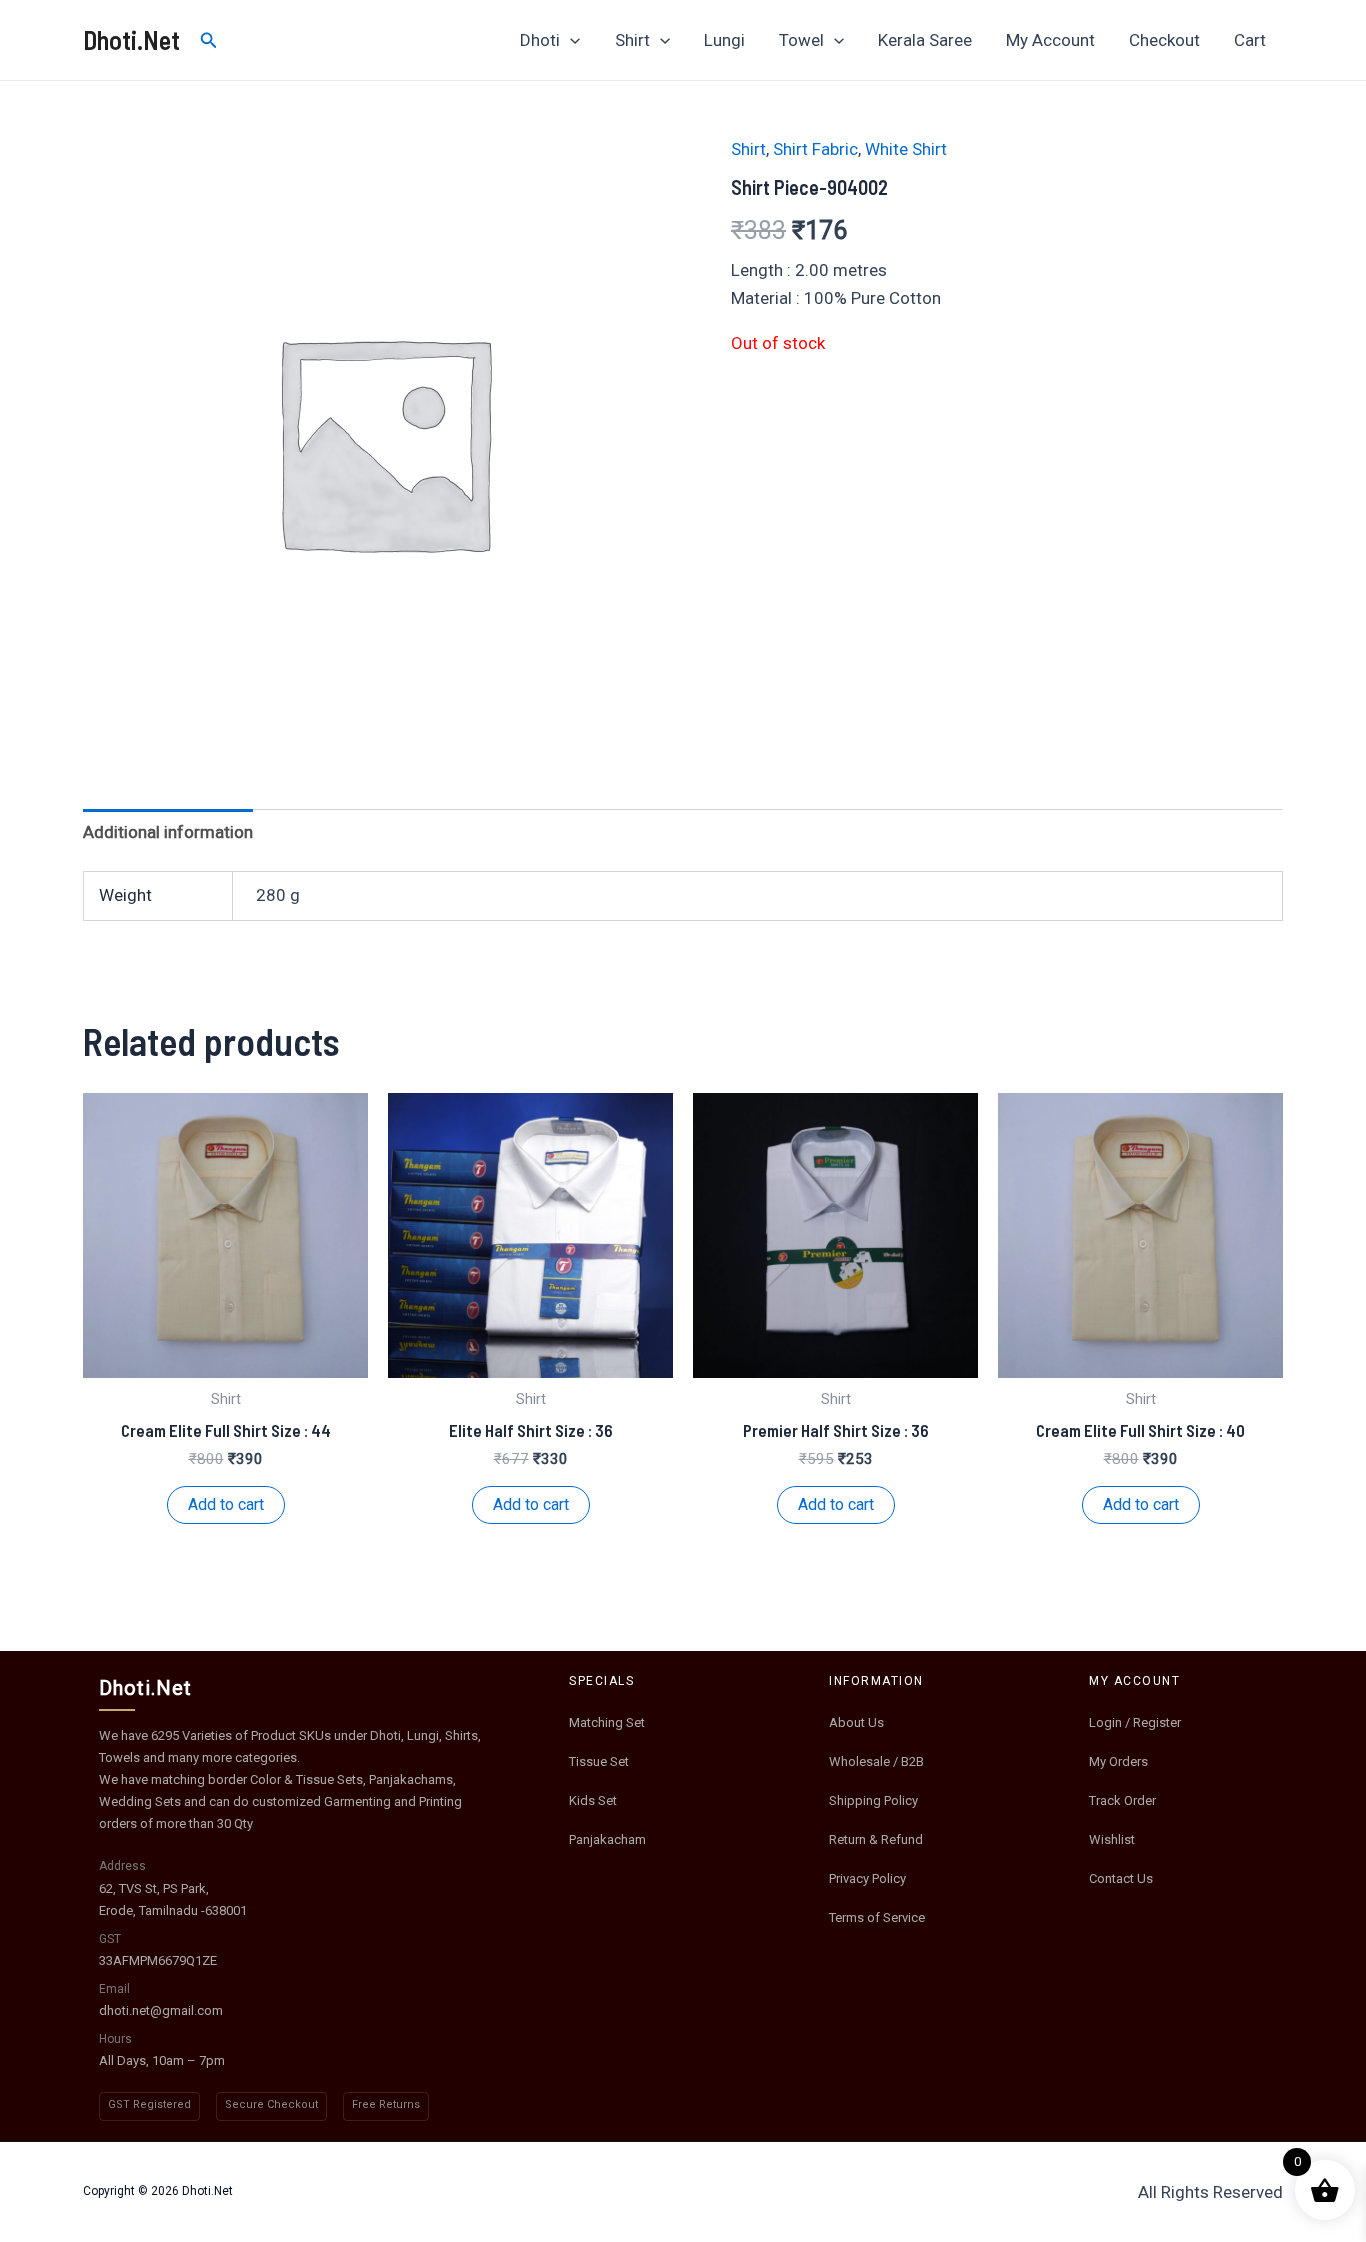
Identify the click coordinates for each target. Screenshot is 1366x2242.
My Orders (1118, 1761)
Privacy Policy (867, 1878)
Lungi (724, 40)
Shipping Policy (873, 1800)
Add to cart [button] (226, 1504)
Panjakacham (607, 1839)
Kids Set (593, 1800)
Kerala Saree (925, 40)
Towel (801, 40)
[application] (570, 40)
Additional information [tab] (168, 832)
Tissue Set (599, 1761)
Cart (1250, 40)
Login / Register (1135, 1722)
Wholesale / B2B (876, 1761)
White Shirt (906, 149)
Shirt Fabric (815, 149)
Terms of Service (877, 1917)
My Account (1050, 40)
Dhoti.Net (131, 39)
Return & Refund (876, 1839)
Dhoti (540, 40)
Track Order (1122, 1800)
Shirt (632, 40)
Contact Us (1121, 1878)
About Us (856, 1722)
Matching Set (607, 1722)
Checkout (1164, 40)
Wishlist (1112, 1839)
